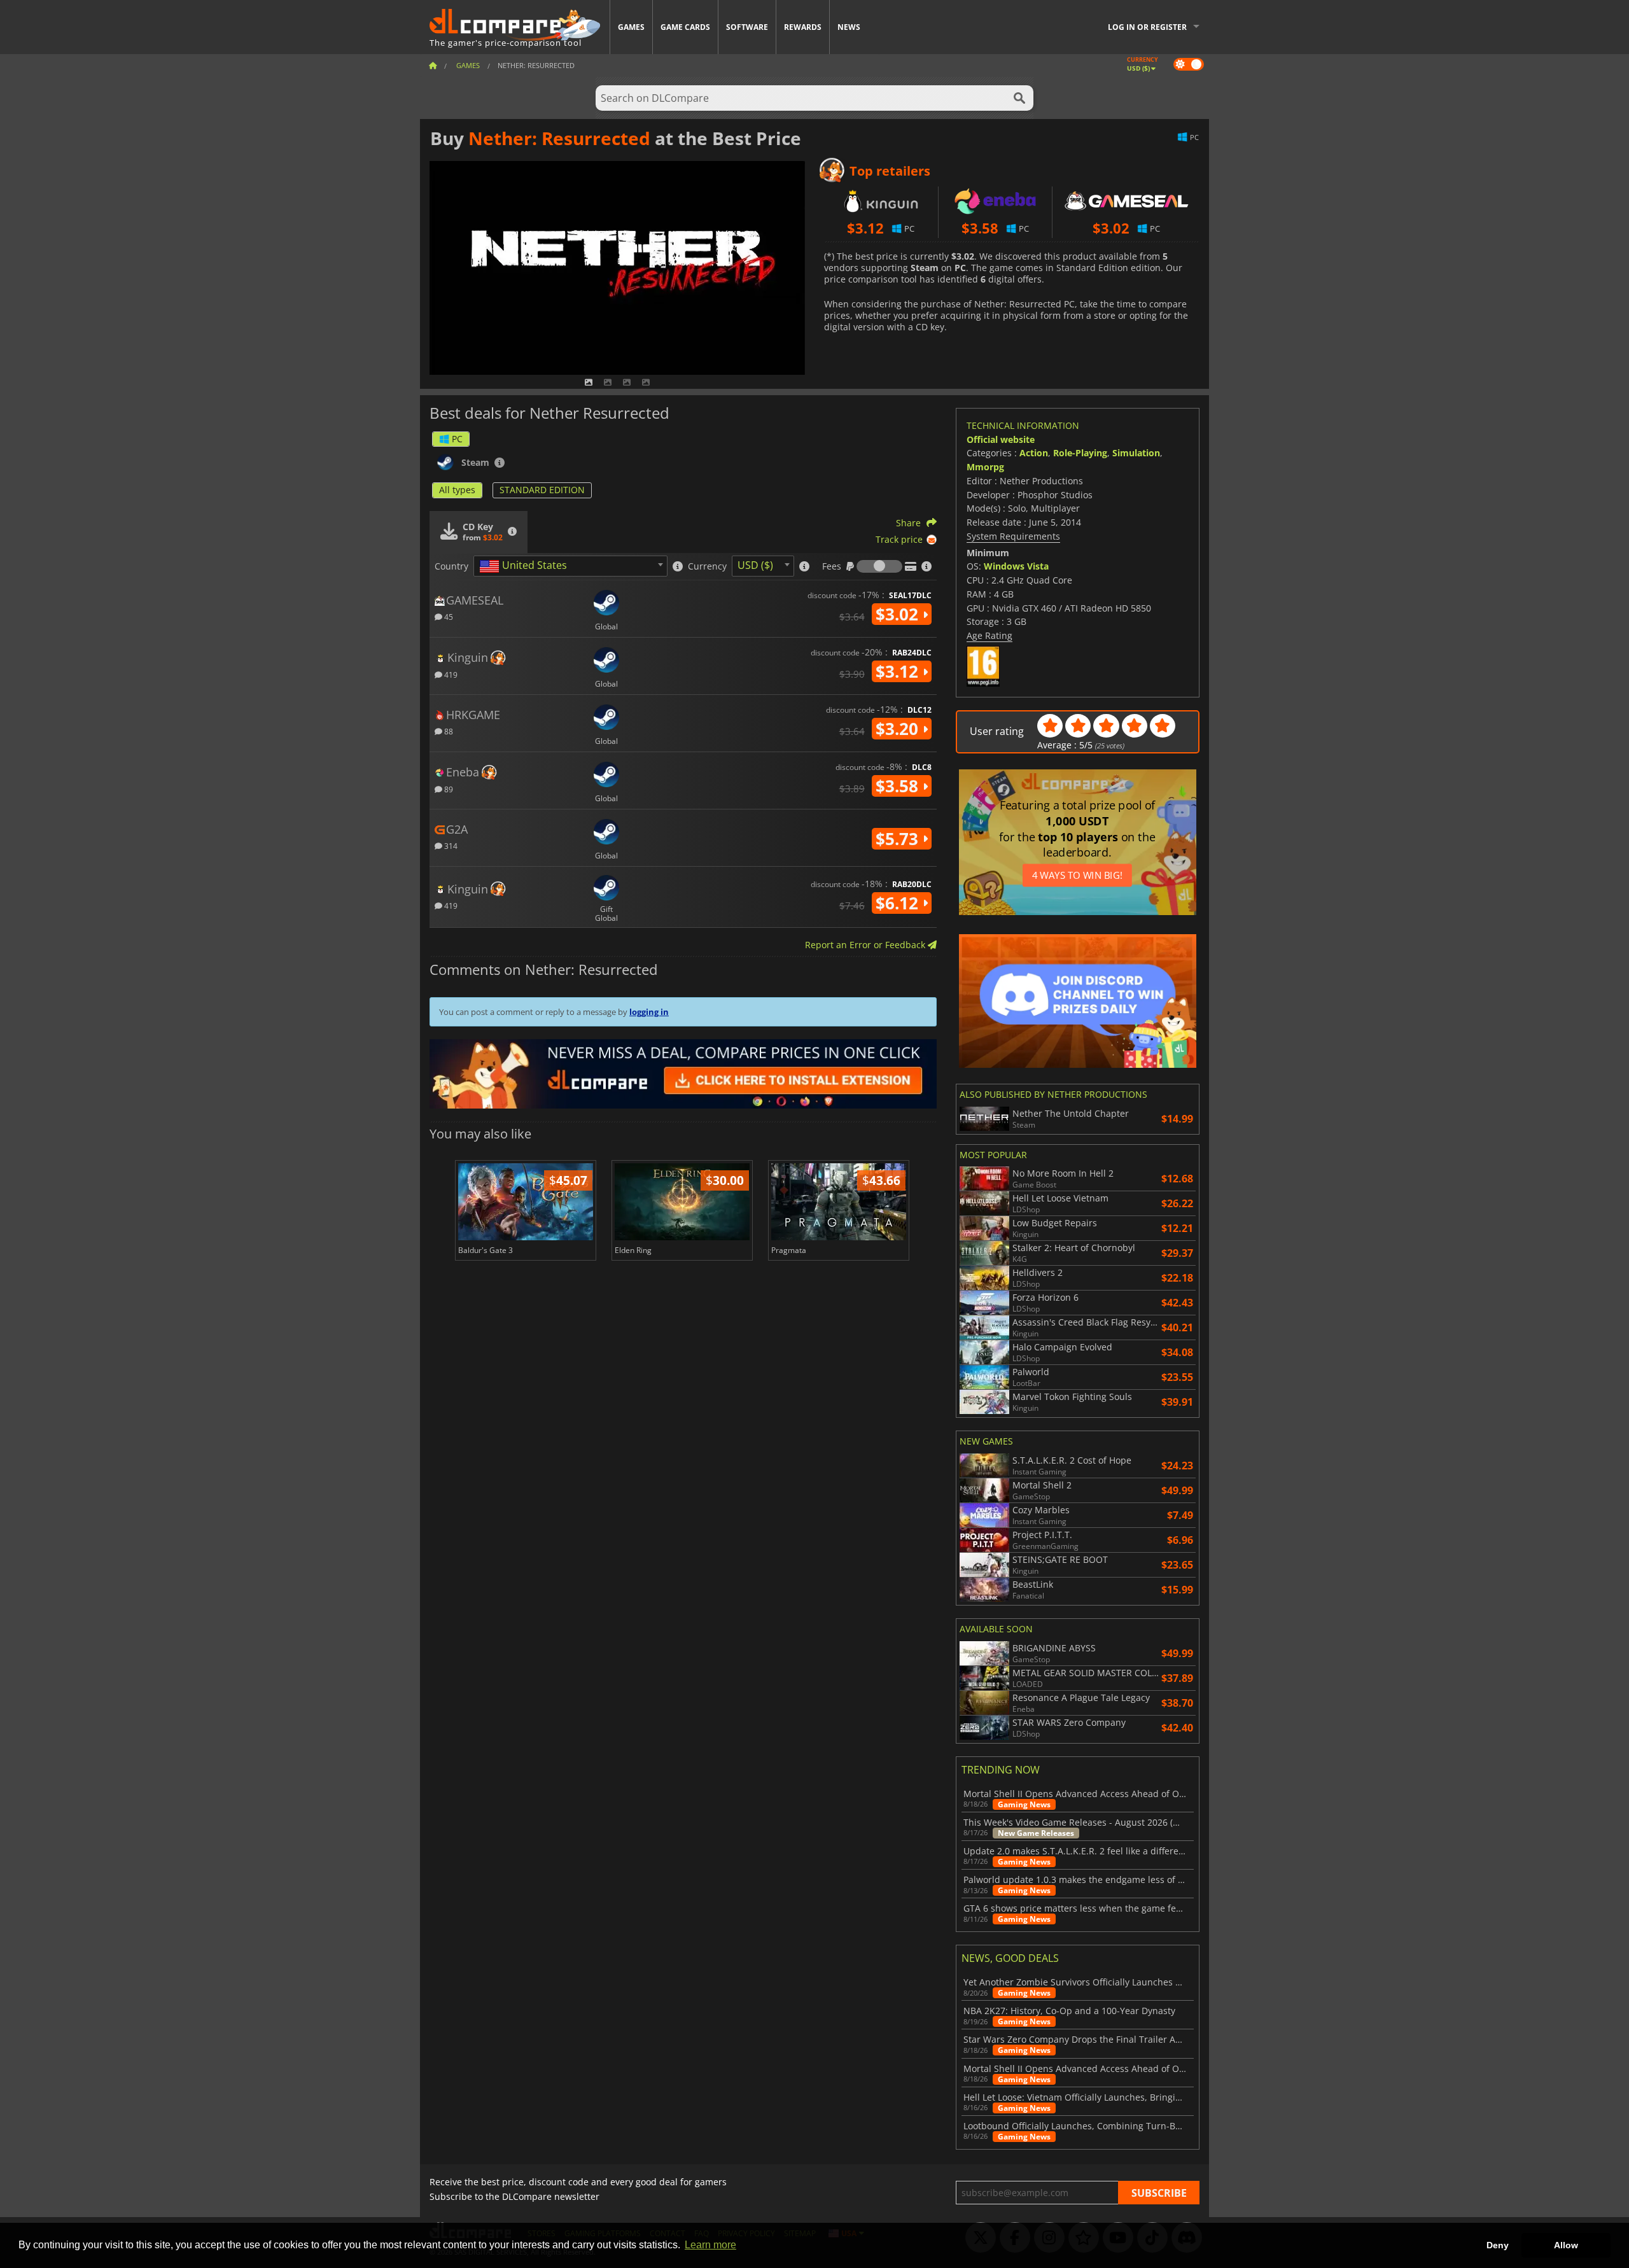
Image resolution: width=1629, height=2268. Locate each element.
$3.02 (899, 614)
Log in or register (1147, 27)
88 (448, 731)
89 (448, 789)
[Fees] (879, 566)
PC (457, 439)
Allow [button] (1566, 2245)
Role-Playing (1080, 453)
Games (631, 27)
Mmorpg (985, 467)
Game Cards (685, 27)
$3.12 (899, 671)
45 (448, 616)
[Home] (433, 65)
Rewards (803, 27)
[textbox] (526, 566)
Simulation (1136, 453)
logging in (649, 1012)
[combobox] (570, 566)
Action (1034, 453)
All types (457, 490)
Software (747, 27)
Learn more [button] (710, 2245)
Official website (1001, 439)
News (849, 27)
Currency (707, 566)
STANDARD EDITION (542, 490)
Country (451, 566)
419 (450, 674)
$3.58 (899, 786)
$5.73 (899, 839)
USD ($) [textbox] (755, 565)
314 (450, 845)
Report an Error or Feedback (866, 945)
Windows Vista (1016, 566)
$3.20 (899, 729)
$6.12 (899, 903)
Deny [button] (1498, 2245)
